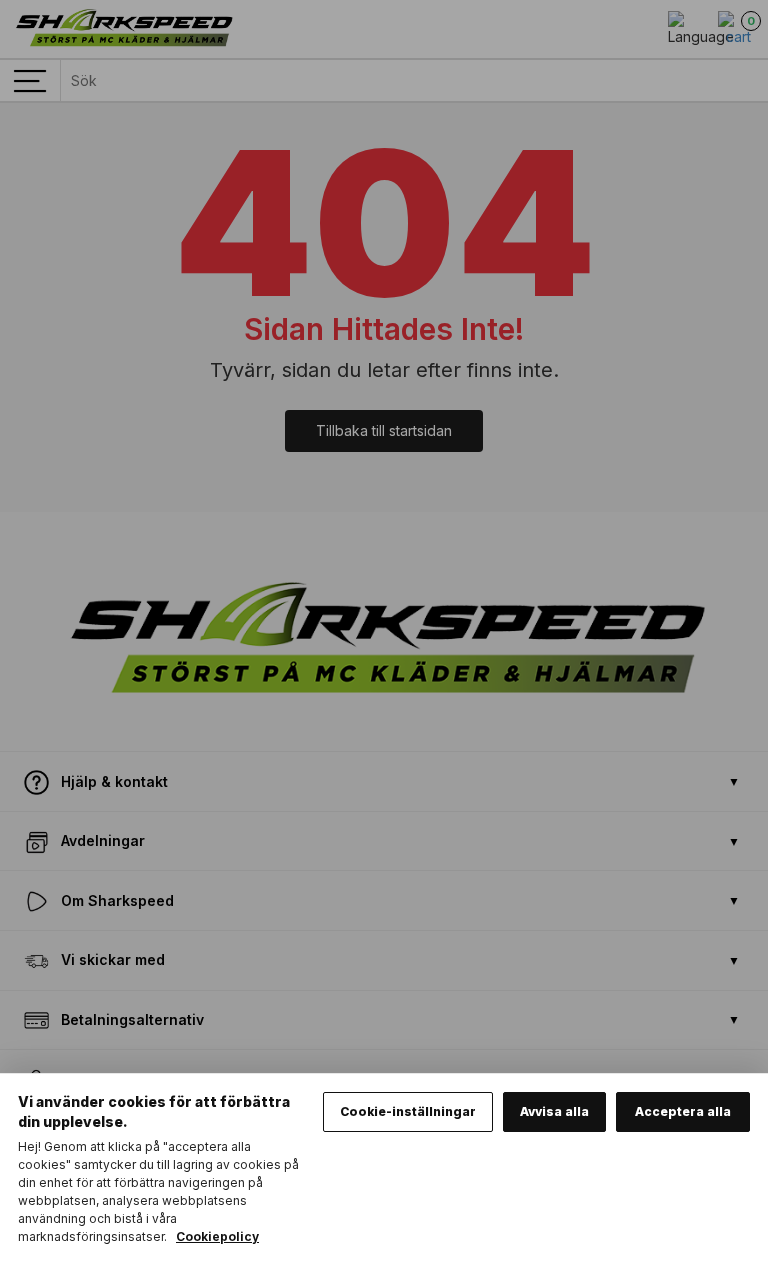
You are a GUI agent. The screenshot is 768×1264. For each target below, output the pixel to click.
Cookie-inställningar (408, 1111)
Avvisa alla (554, 1111)
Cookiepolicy (217, 1236)
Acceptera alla (683, 1111)
